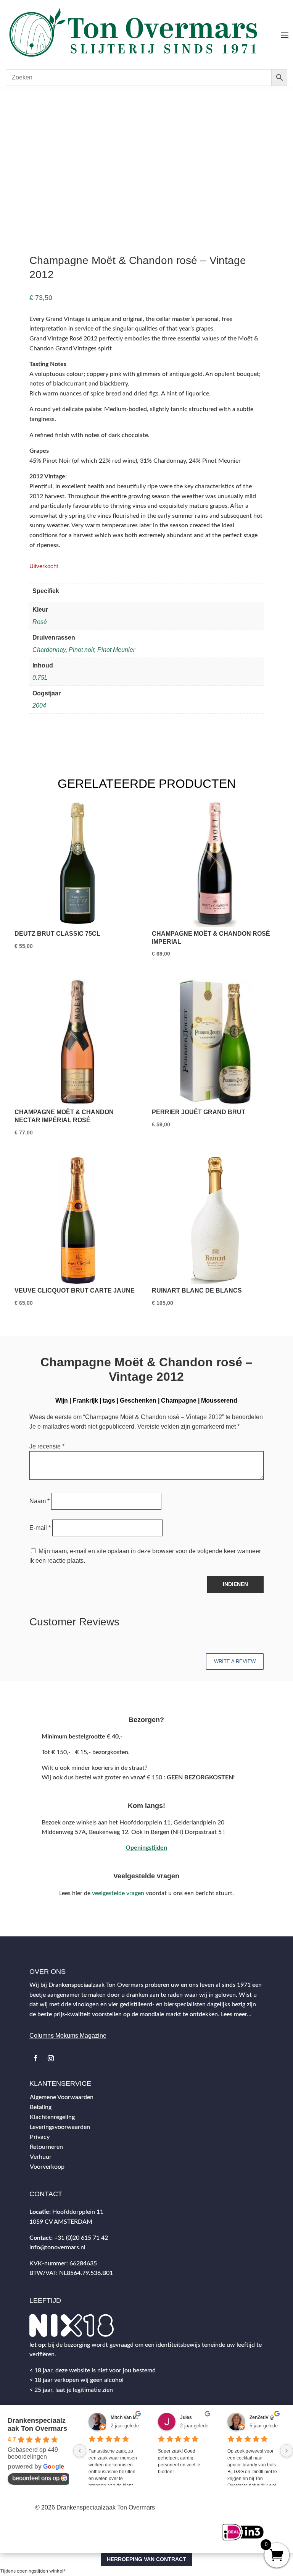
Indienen (235, 1584)
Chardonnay (49, 650)
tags (109, 1401)
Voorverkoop (47, 2167)
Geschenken (138, 1401)
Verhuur (41, 2157)
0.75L (40, 678)
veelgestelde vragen (118, 1893)
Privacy (40, 2137)
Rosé (40, 622)
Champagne (179, 1401)
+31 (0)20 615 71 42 (81, 2238)
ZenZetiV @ (262, 2417)
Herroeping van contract (146, 2559)
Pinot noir (81, 650)
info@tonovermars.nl (57, 2247)
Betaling (41, 2107)
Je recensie (47, 1446)
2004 (39, 706)
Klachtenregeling (52, 2117)
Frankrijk (85, 1401)
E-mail (40, 1528)
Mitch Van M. (124, 2417)
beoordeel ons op (36, 2478)
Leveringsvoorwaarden (60, 2127)
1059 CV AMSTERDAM (61, 2222)
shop (37, 105)
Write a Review (235, 1661)
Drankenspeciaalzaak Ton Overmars (37, 2425)
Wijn (53, 105)
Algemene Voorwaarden (62, 2097)
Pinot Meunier (116, 650)
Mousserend (219, 1401)
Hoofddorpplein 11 (78, 2212)
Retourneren (46, 2147)
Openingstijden (146, 1848)
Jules (186, 2417)
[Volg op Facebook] (35, 2058)
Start (20, 105)
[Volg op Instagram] (51, 2058)
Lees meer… (236, 2014)
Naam (39, 1501)
